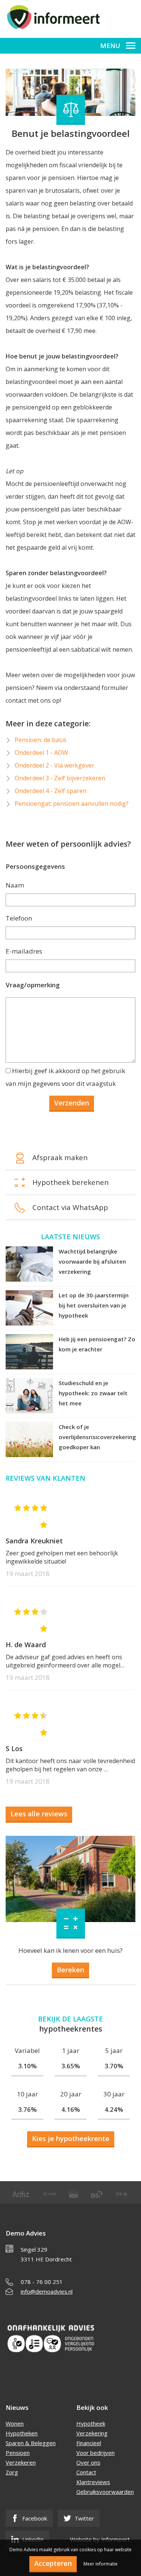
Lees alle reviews (39, 1814)
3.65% (71, 2066)
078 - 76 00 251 (42, 2282)
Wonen (15, 2423)
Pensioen (18, 2453)
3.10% (27, 2066)
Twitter (83, 2518)
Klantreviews (93, 2482)
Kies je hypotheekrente (71, 2138)
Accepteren (53, 2563)
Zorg (12, 2472)
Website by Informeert (100, 2539)
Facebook (34, 2518)
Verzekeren (21, 2462)
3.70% (114, 2066)
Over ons (88, 2462)
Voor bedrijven (96, 2453)
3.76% (27, 2109)
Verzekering (92, 2433)
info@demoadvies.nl (47, 2291)
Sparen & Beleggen (31, 2443)
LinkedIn (32, 2539)
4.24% (114, 2109)
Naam (15, 885)
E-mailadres (24, 951)
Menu (110, 46)
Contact (86, 2472)
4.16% (71, 2109)
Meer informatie (101, 2564)
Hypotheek (91, 2423)
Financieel (89, 2443)
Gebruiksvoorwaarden (105, 2492)
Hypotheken (22, 2433)
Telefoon (19, 918)
